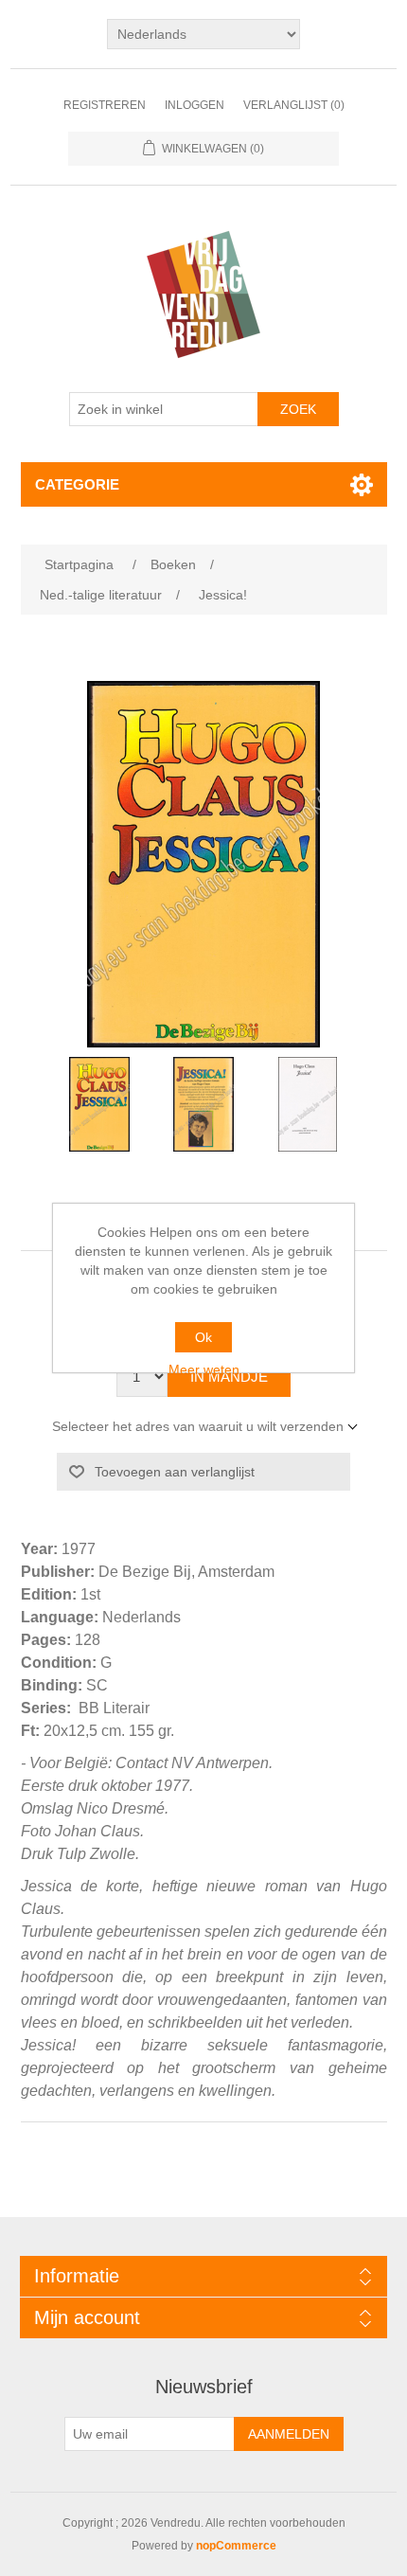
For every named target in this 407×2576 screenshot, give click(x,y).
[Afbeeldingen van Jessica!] (99, 1104)
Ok (203, 1337)
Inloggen (195, 105)
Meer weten (204, 1369)
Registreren (105, 105)
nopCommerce (236, 2546)
